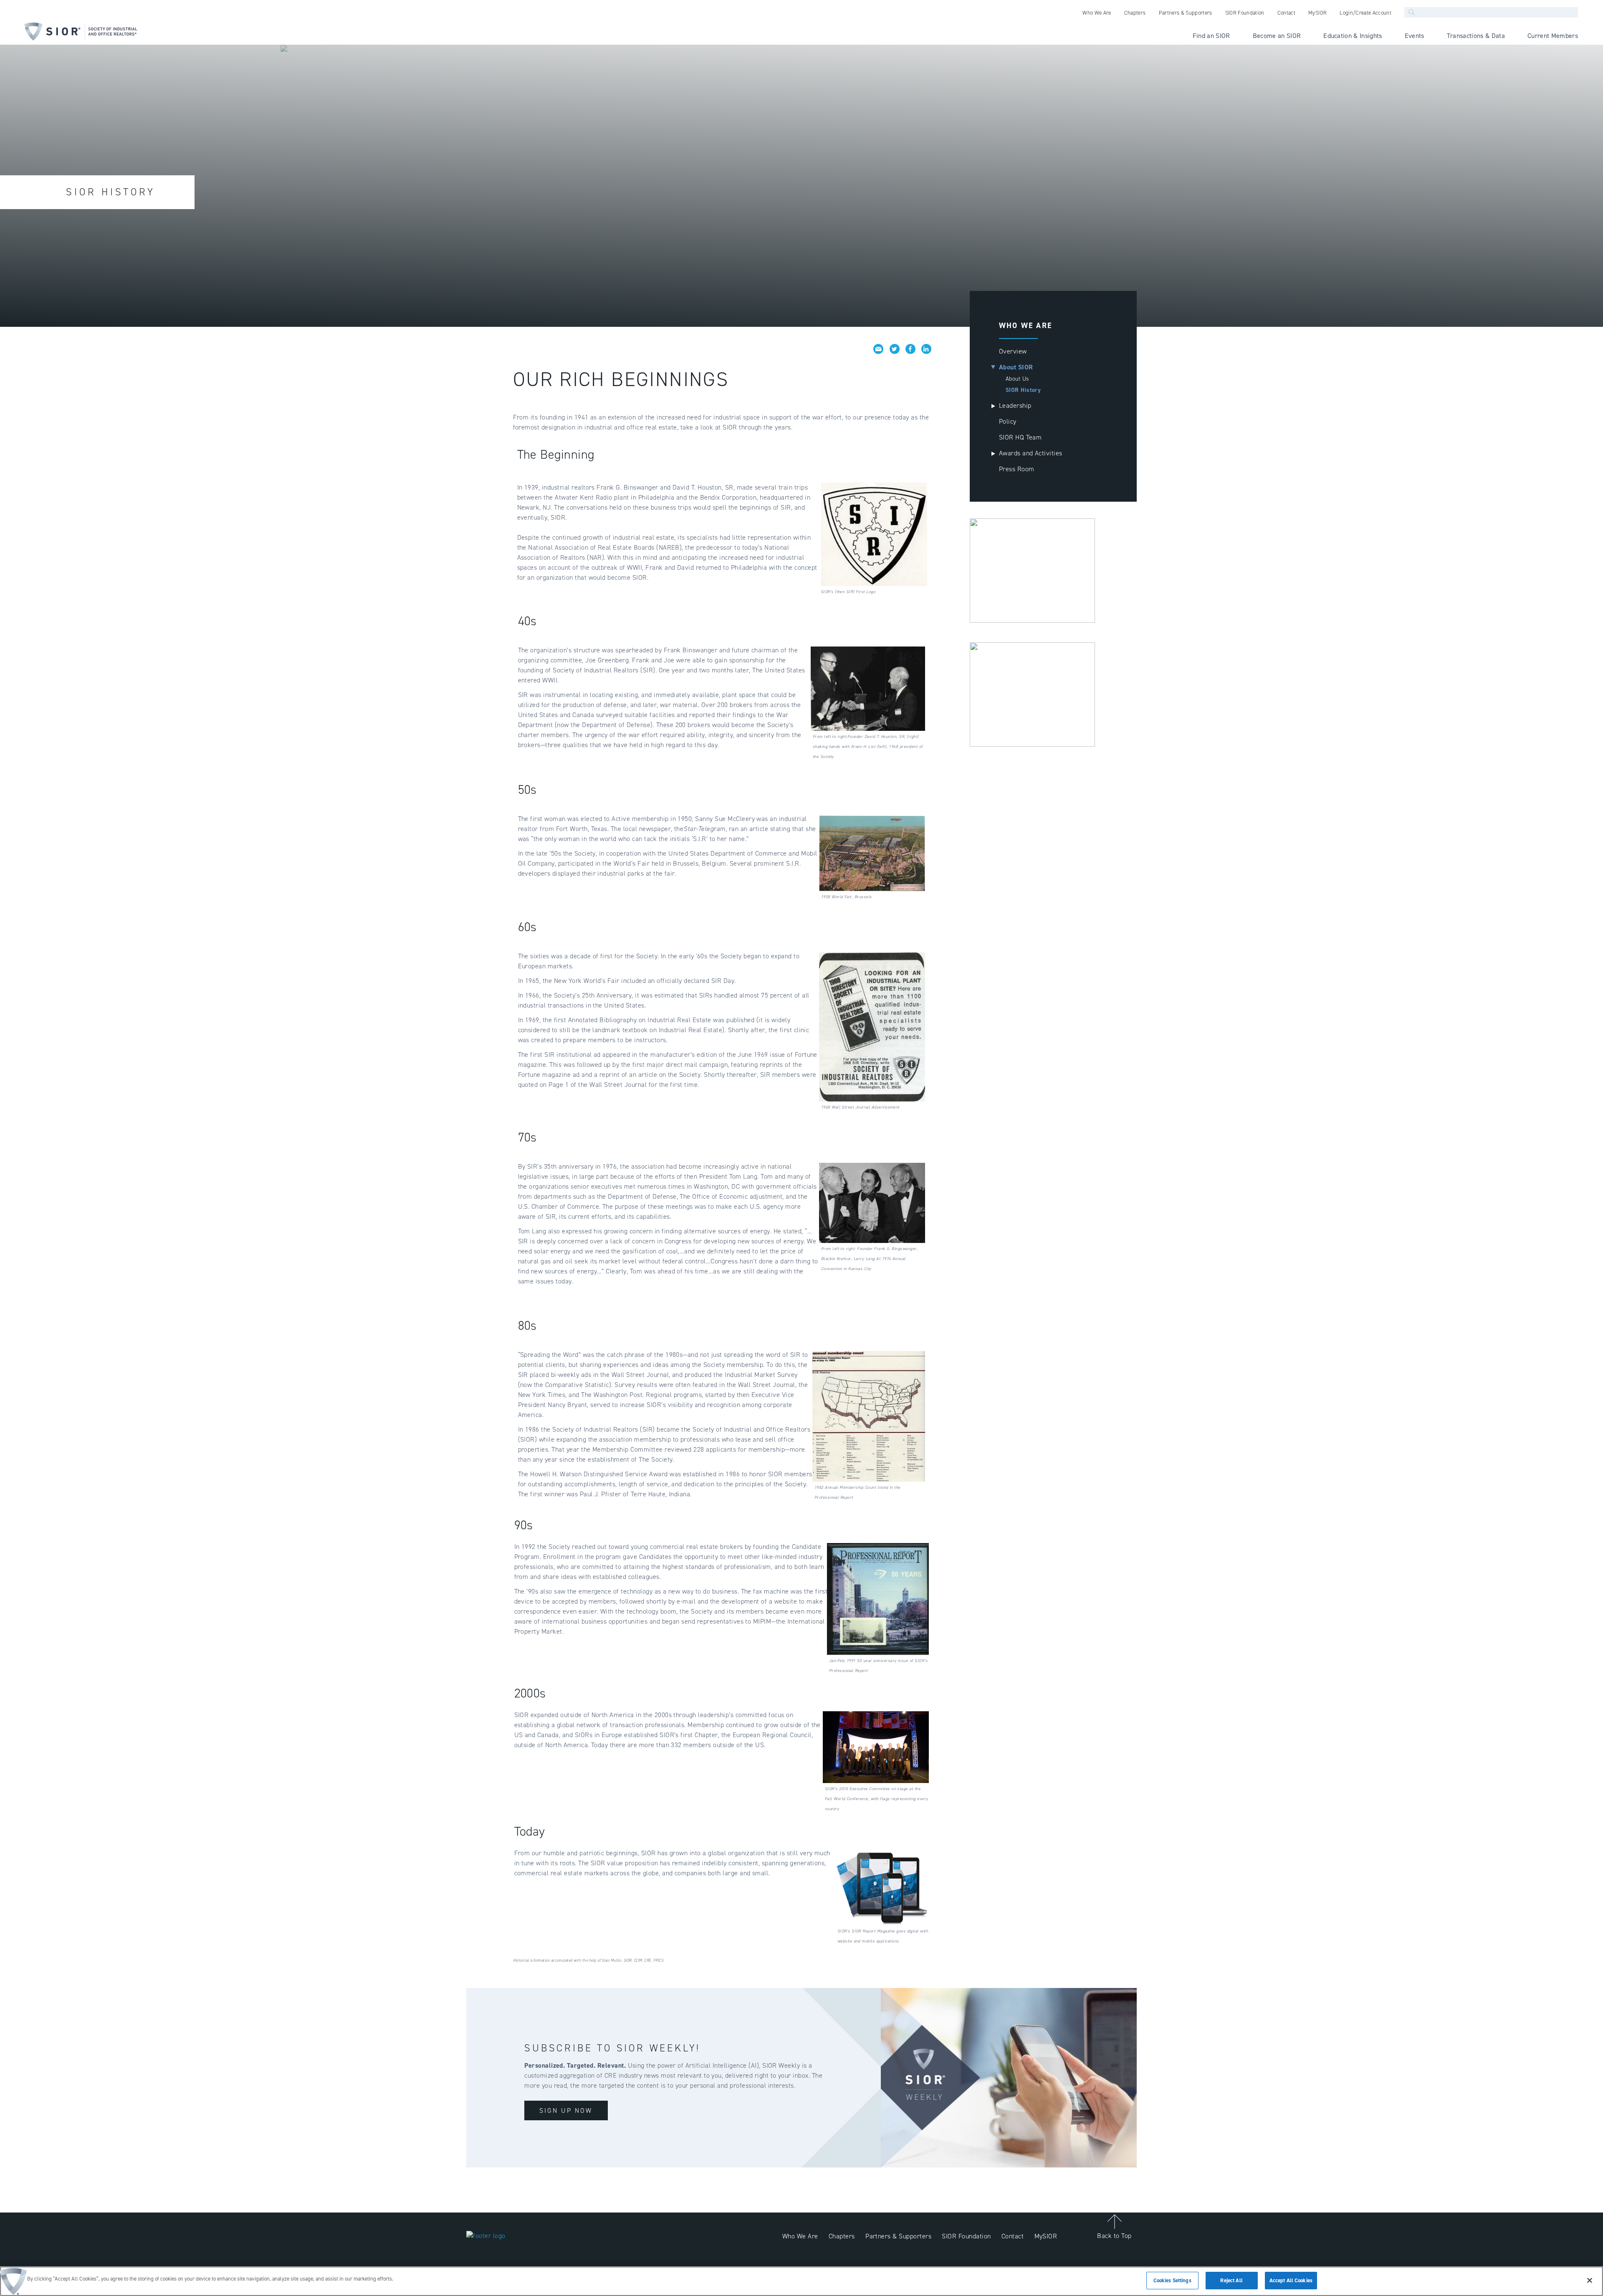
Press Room (1017, 469)
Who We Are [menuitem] (1097, 13)
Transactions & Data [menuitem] (1476, 36)
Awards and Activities (1031, 453)
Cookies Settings (1172, 2280)
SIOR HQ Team (1020, 437)
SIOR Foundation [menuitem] (1245, 13)
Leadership (1015, 405)
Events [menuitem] (1415, 36)
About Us (1017, 379)
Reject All (1231, 2280)
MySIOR (1046, 2236)
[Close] (1590, 2280)
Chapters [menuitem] (1135, 13)
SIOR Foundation (966, 2236)
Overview (1013, 351)
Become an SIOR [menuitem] (1277, 36)
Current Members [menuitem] (1553, 36)
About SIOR (1016, 367)
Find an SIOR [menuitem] (1211, 36)
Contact (1013, 2236)
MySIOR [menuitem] (1317, 13)
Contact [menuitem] (1286, 13)
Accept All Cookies (1291, 2280)
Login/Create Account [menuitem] (1365, 13)
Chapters (842, 2236)
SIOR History (1023, 390)
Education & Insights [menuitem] (1353, 36)
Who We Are (800, 2236)
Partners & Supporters (898, 2236)
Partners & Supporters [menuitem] (1186, 13)
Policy (1008, 421)
